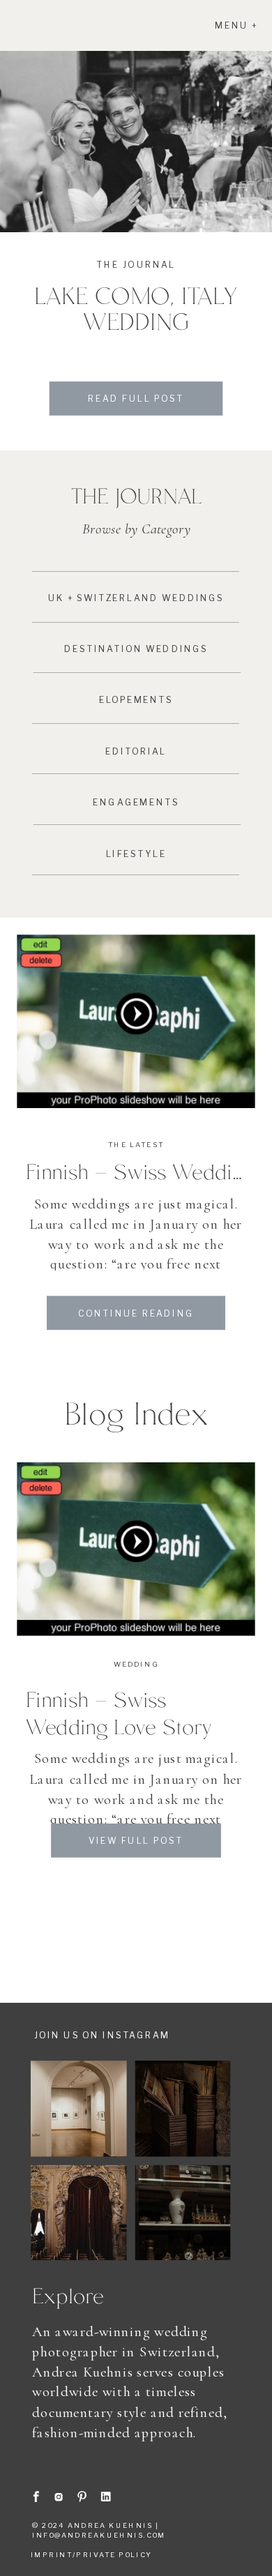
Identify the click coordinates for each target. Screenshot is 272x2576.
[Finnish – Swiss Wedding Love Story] (136, 1022)
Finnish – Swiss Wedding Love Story (119, 1713)
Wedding (136, 1664)
